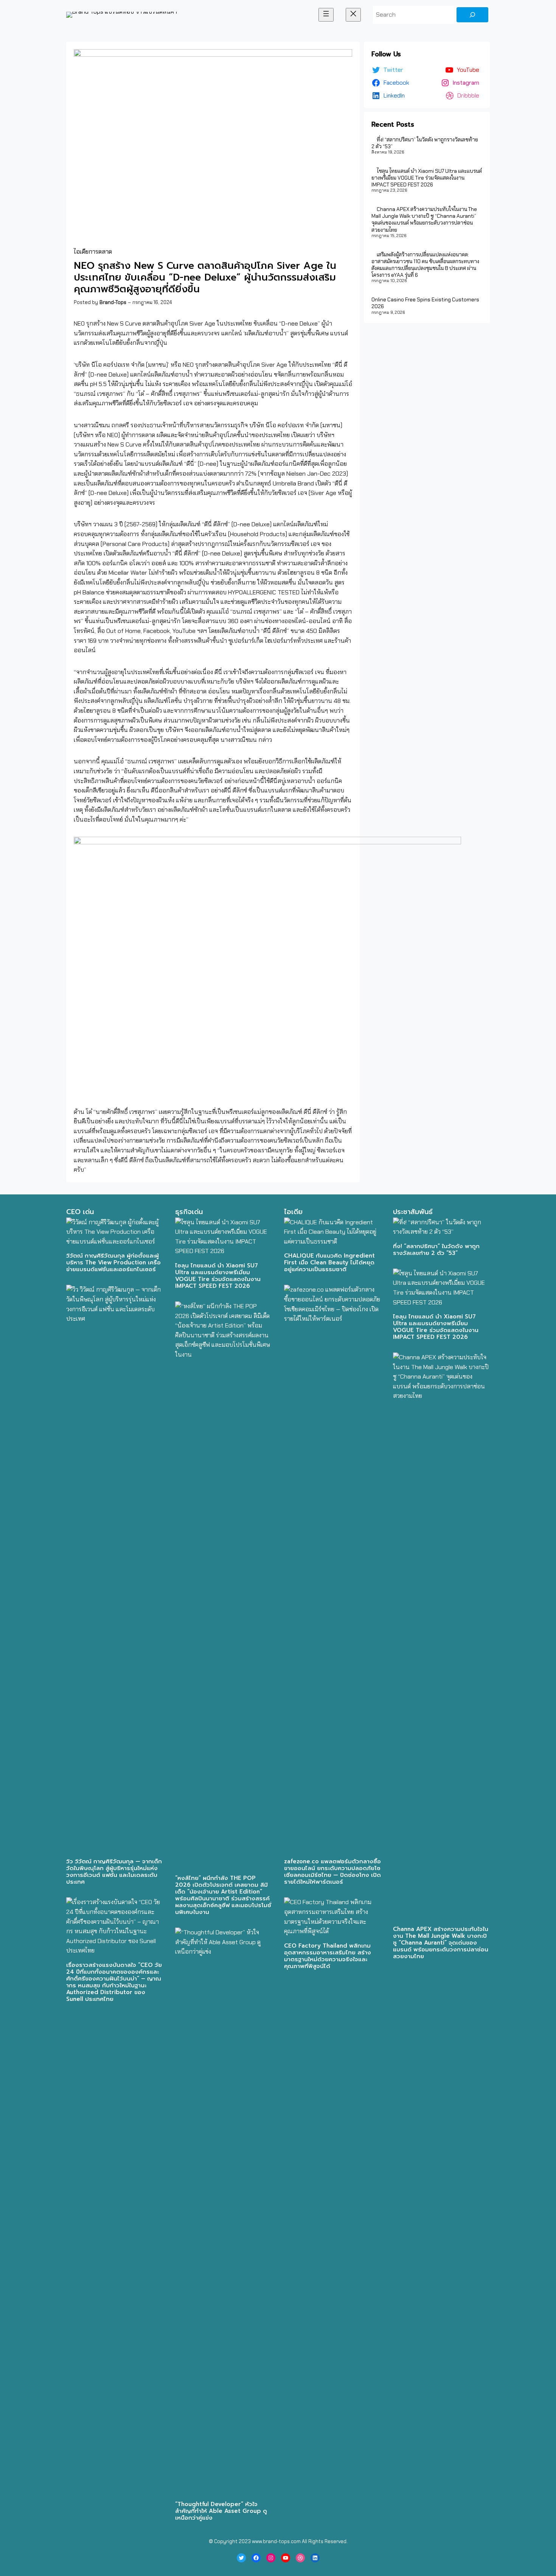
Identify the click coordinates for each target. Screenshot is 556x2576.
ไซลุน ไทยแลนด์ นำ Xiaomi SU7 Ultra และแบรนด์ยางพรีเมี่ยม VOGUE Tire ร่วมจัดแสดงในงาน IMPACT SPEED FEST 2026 (427, 178)
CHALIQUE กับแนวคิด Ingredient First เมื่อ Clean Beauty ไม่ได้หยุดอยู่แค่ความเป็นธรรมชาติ (329, 1262)
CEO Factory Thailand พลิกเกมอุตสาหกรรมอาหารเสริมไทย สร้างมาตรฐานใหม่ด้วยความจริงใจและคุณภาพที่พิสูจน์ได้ (328, 1956)
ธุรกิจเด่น (189, 1212)
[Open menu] (326, 15)
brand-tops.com (282, 2541)
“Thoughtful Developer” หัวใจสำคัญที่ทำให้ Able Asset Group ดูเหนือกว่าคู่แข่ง (221, 2511)
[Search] (472, 15)
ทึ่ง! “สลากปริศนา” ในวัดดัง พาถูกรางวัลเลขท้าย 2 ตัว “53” (436, 1250)
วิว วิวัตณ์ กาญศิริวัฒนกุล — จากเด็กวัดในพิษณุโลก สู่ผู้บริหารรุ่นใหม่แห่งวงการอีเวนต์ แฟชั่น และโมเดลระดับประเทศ (114, 1872)
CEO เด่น (80, 1212)
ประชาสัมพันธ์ (413, 1212)
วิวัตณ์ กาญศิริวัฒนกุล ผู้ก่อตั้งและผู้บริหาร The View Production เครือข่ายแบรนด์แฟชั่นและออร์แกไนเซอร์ (113, 1262)
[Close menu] (353, 15)
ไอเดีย (293, 1212)
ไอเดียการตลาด (93, 252)
